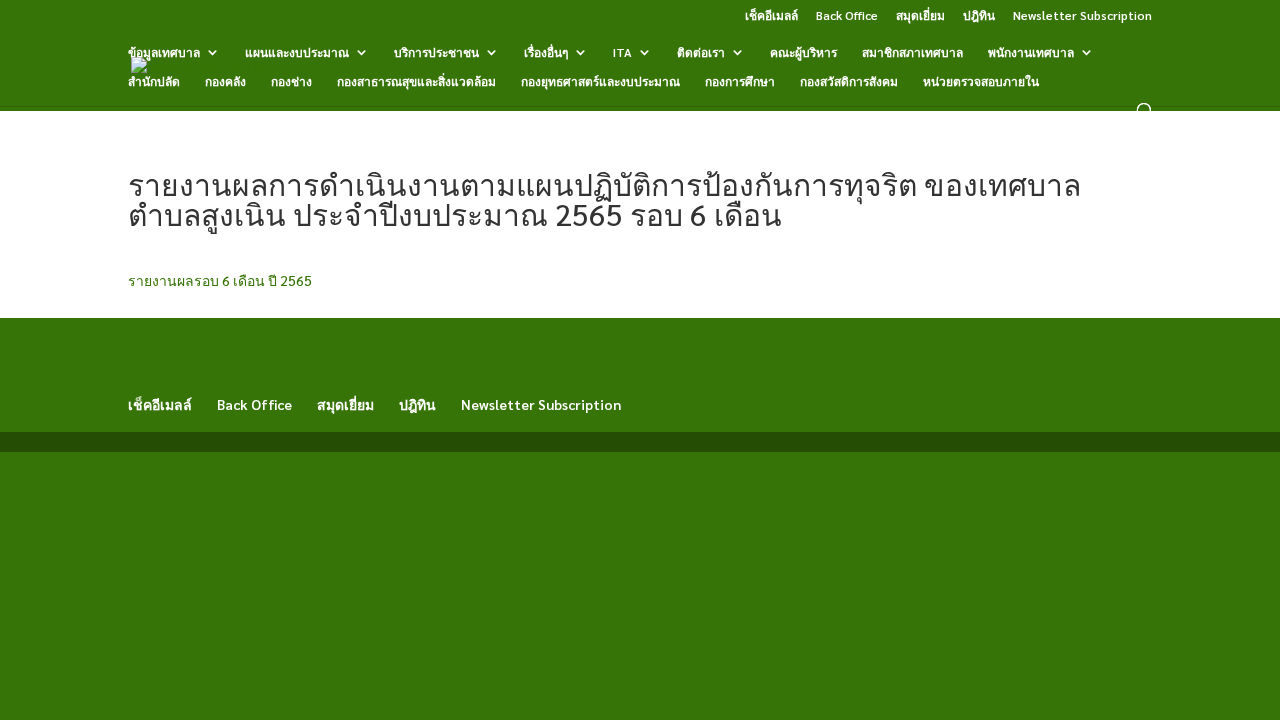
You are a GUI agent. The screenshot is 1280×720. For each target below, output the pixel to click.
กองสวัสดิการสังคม (849, 81)
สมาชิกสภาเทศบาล (912, 52)
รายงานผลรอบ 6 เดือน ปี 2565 (220, 280)
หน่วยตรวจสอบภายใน (981, 81)
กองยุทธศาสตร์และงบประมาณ (600, 81)
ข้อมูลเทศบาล (164, 52)
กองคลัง (225, 81)
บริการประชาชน (436, 52)
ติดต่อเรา (701, 52)
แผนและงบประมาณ (297, 52)
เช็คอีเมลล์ (771, 16)
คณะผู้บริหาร (803, 52)
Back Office (847, 16)
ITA (622, 52)
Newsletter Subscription (1082, 16)
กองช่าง (291, 81)
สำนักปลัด (154, 81)
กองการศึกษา (740, 81)
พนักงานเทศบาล (1031, 52)
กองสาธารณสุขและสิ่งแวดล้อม (416, 81)
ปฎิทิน (979, 16)
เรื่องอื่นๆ (546, 52)
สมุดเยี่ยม (920, 16)
